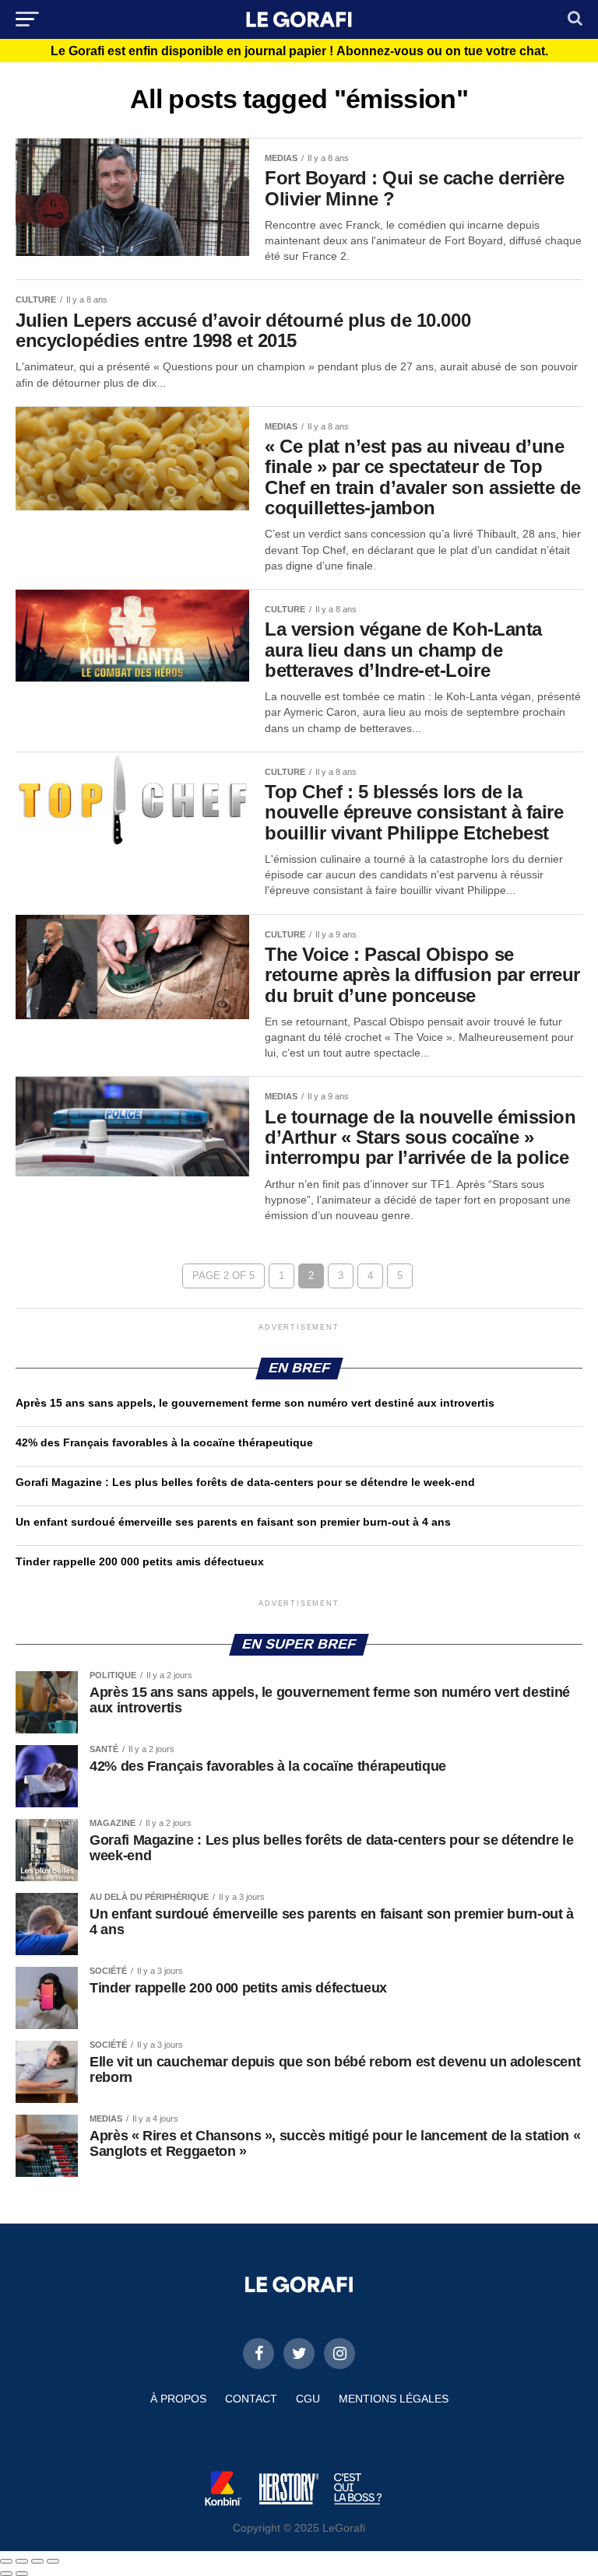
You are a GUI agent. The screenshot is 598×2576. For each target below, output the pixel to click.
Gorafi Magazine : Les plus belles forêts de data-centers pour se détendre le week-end (245, 1482)
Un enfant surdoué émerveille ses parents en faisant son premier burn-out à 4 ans (235, 1522)
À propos (178, 2399)
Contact (251, 2399)
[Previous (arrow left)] (6, 2574)
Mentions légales (394, 2399)
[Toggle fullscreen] (37, 2561)
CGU (308, 2399)
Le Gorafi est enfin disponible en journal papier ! (299, 51)
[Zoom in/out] (53, 2561)
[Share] (22, 2561)
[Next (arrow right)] (22, 2574)
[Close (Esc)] (6, 2561)
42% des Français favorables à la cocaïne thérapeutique (164, 1442)
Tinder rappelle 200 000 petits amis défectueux (140, 1561)
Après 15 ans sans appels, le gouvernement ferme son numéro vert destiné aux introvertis (255, 1403)
